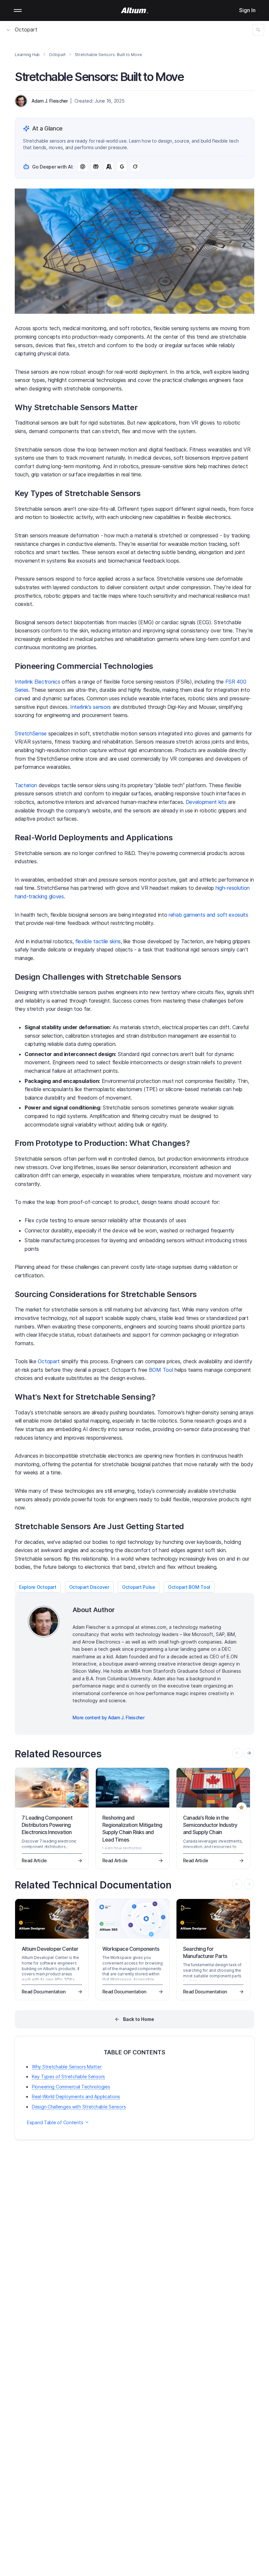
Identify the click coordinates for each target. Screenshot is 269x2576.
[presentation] (249, 1753)
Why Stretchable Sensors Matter (67, 2067)
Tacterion (26, 785)
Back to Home (139, 2019)
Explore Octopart (38, 1587)
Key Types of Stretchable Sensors (68, 2077)
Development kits (206, 802)
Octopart (26, 30)
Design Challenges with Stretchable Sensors (79, 2107)
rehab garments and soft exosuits (208, 915)
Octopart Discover (89, 1587)
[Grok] (135, 167)
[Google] (122, 167)
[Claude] (109, 167)
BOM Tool (161, 1370)
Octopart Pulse (139, 1587)
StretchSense (31, 733)
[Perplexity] (96, 167)
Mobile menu (18, 10)
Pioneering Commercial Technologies (71, 2087)
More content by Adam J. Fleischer (108, 1717)
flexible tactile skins (98, 941)
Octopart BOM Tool (189, 1587)
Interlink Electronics (37, 682)
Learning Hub (27, 55)
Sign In (247, 10)
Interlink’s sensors (91, 707)
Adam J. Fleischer (50, 101)
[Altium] (135, 10)
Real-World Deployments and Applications (76, 2097)
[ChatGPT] (83, 167)
